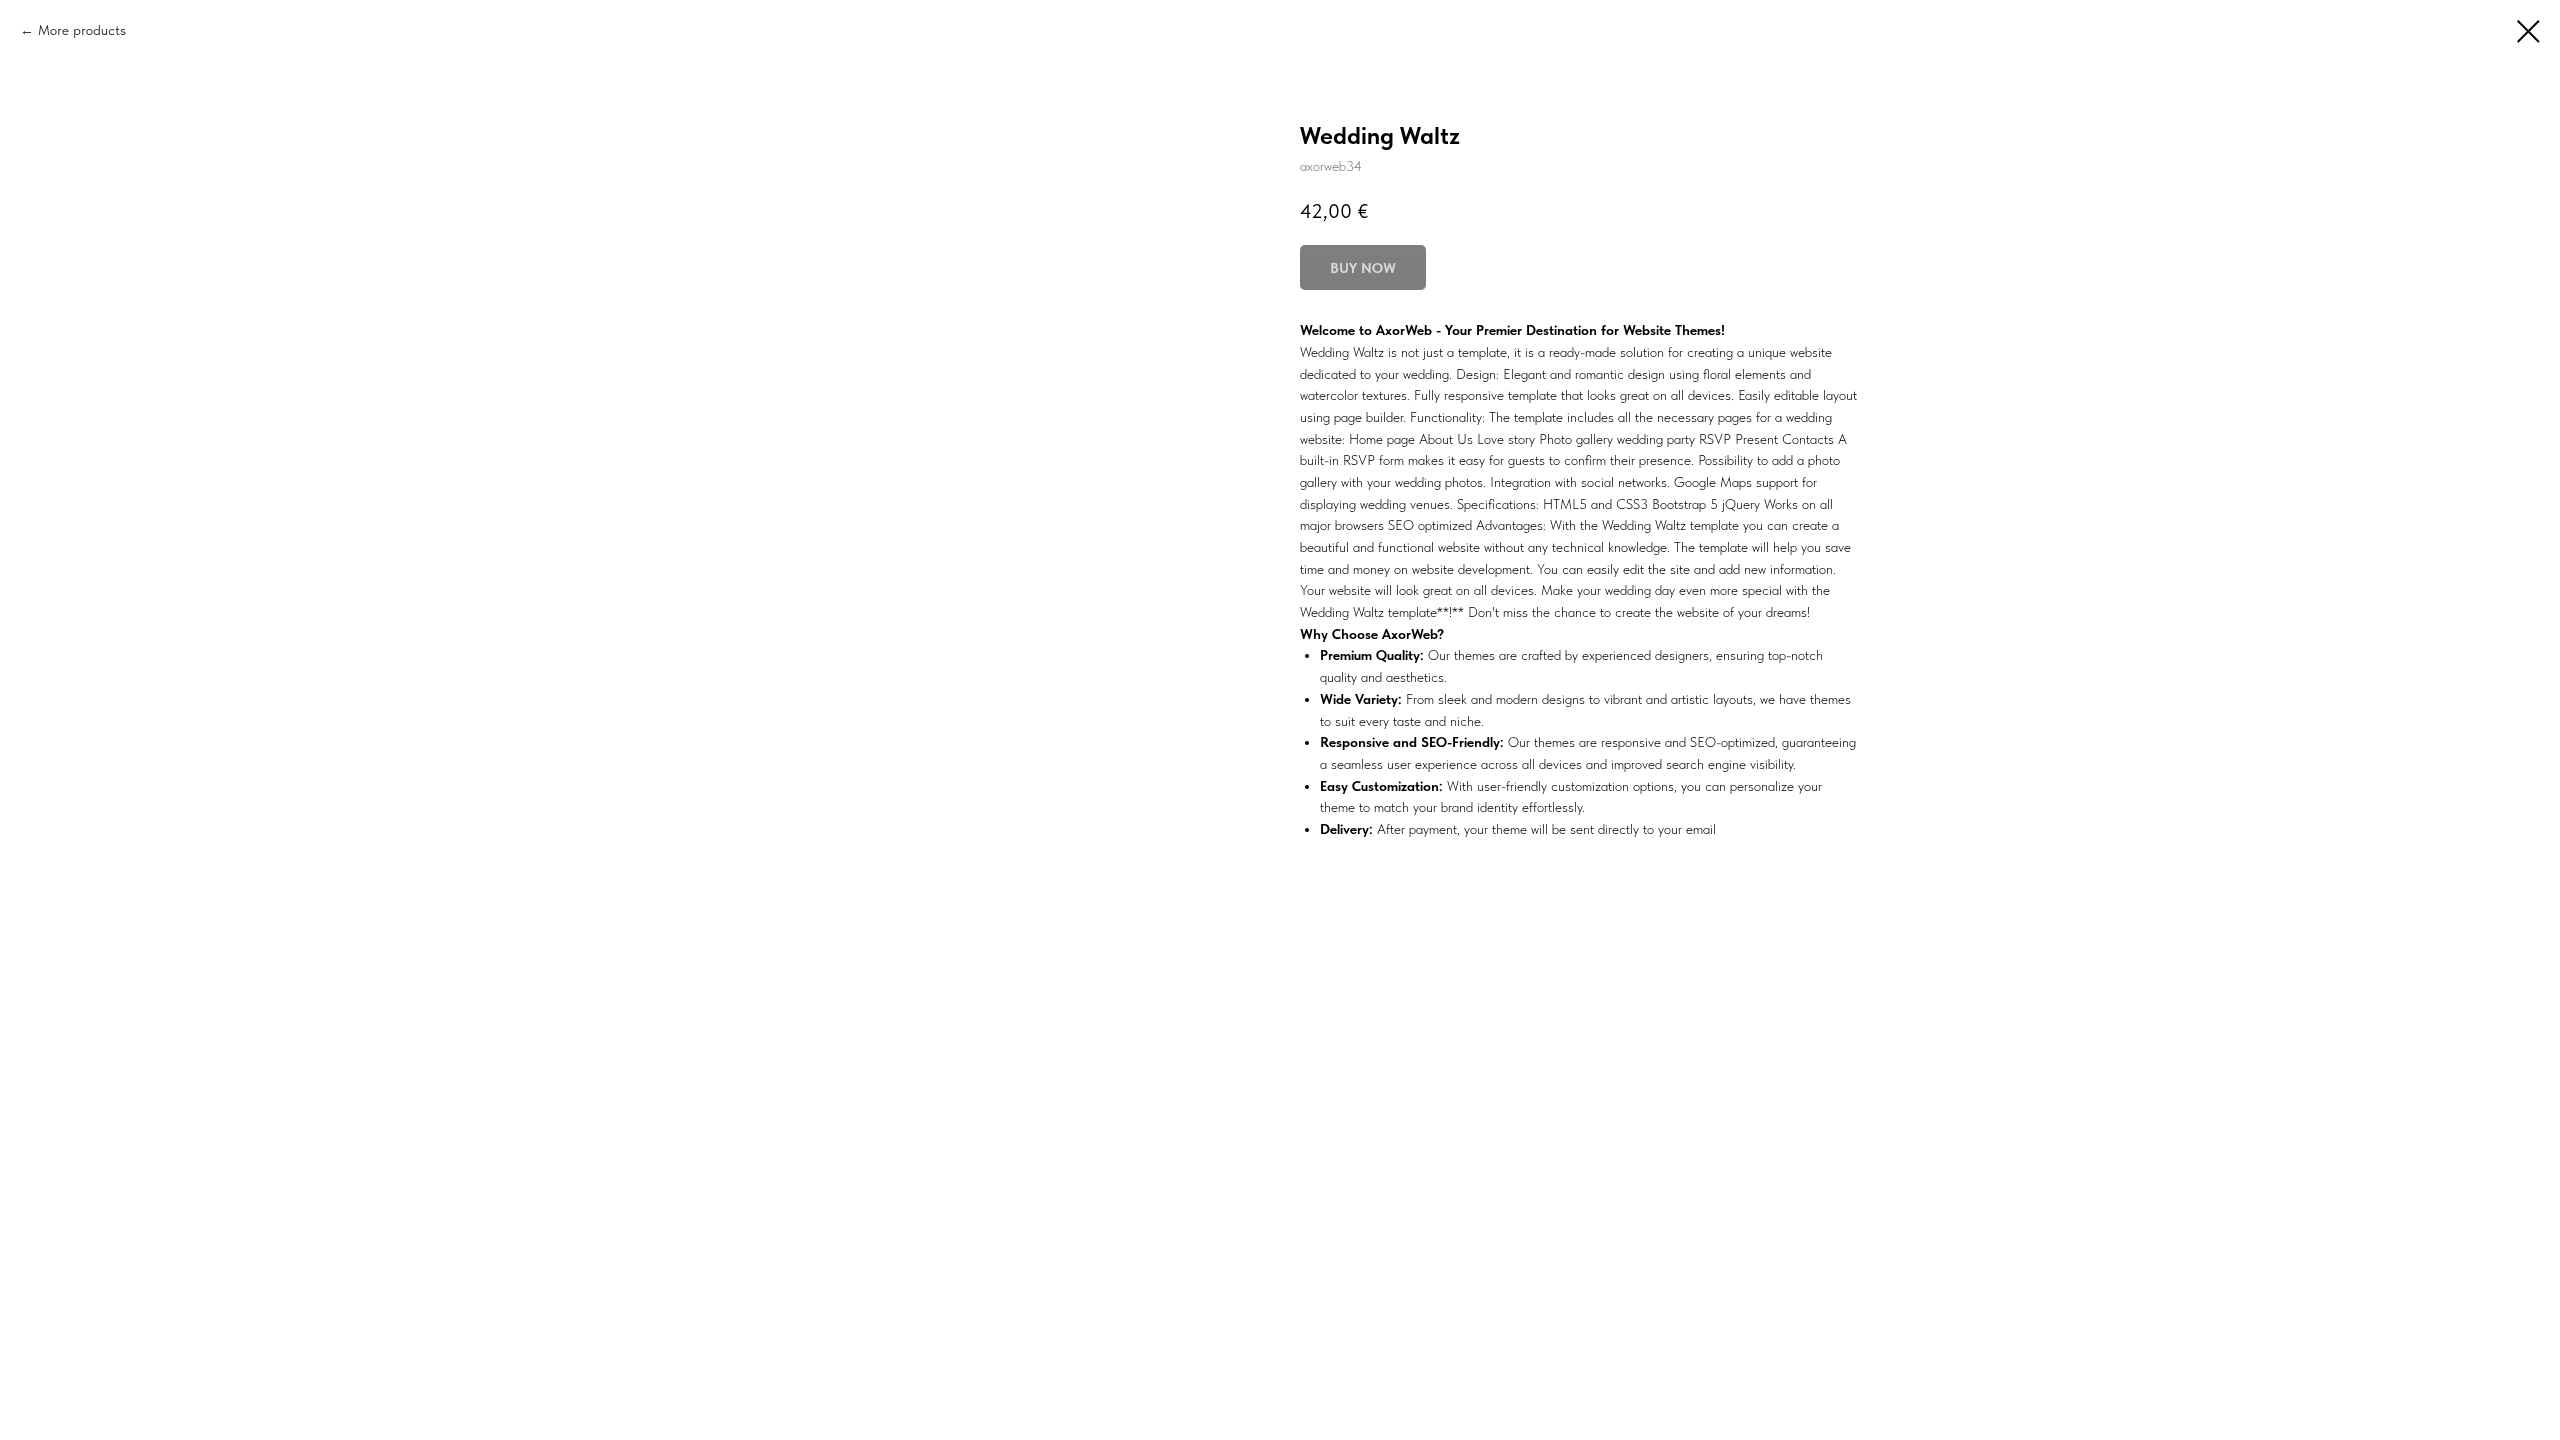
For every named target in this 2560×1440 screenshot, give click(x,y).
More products (82, 30)
